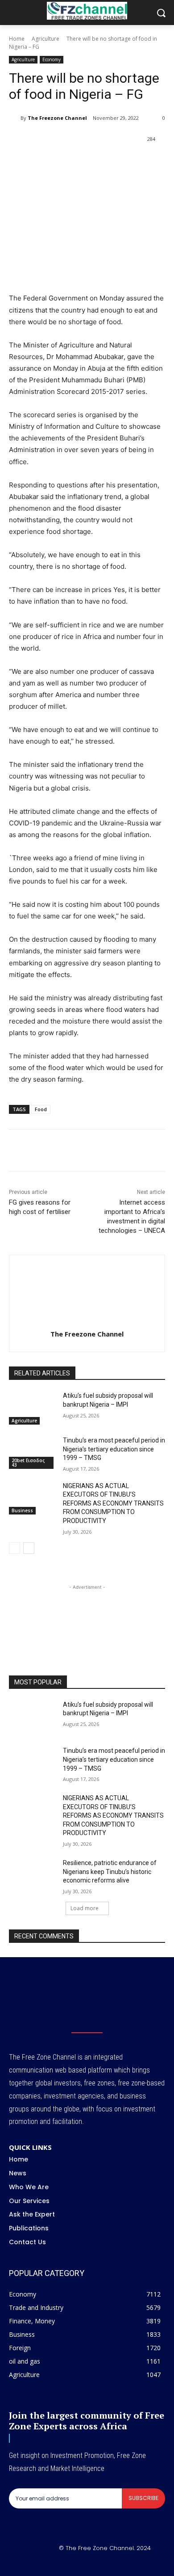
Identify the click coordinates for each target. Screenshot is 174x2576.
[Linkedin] (108, 162)
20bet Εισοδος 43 (28, 1463)
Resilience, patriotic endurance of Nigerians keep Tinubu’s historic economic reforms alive (110, 1872)
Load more (85, 1908)
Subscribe (143, 2498)
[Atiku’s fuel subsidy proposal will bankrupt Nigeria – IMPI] (32, 1408)
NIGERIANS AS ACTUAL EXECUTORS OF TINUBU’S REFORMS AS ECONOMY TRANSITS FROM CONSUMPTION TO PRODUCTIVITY (113, 1503)
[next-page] (29, 1548)
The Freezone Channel (57, 118)
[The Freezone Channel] (15, 118)
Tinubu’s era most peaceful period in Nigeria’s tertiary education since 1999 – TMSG (114, 1449)
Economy (52, 59)
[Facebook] (46, 162)
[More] (149, 162)
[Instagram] (77, 2563)
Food (41, 1109)
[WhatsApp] (87, 162)
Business (22, 1510)
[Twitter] (66, 162)
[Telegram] (128, 162)
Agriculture (46, 39)
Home (17, 39)
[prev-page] (14, 1548)
